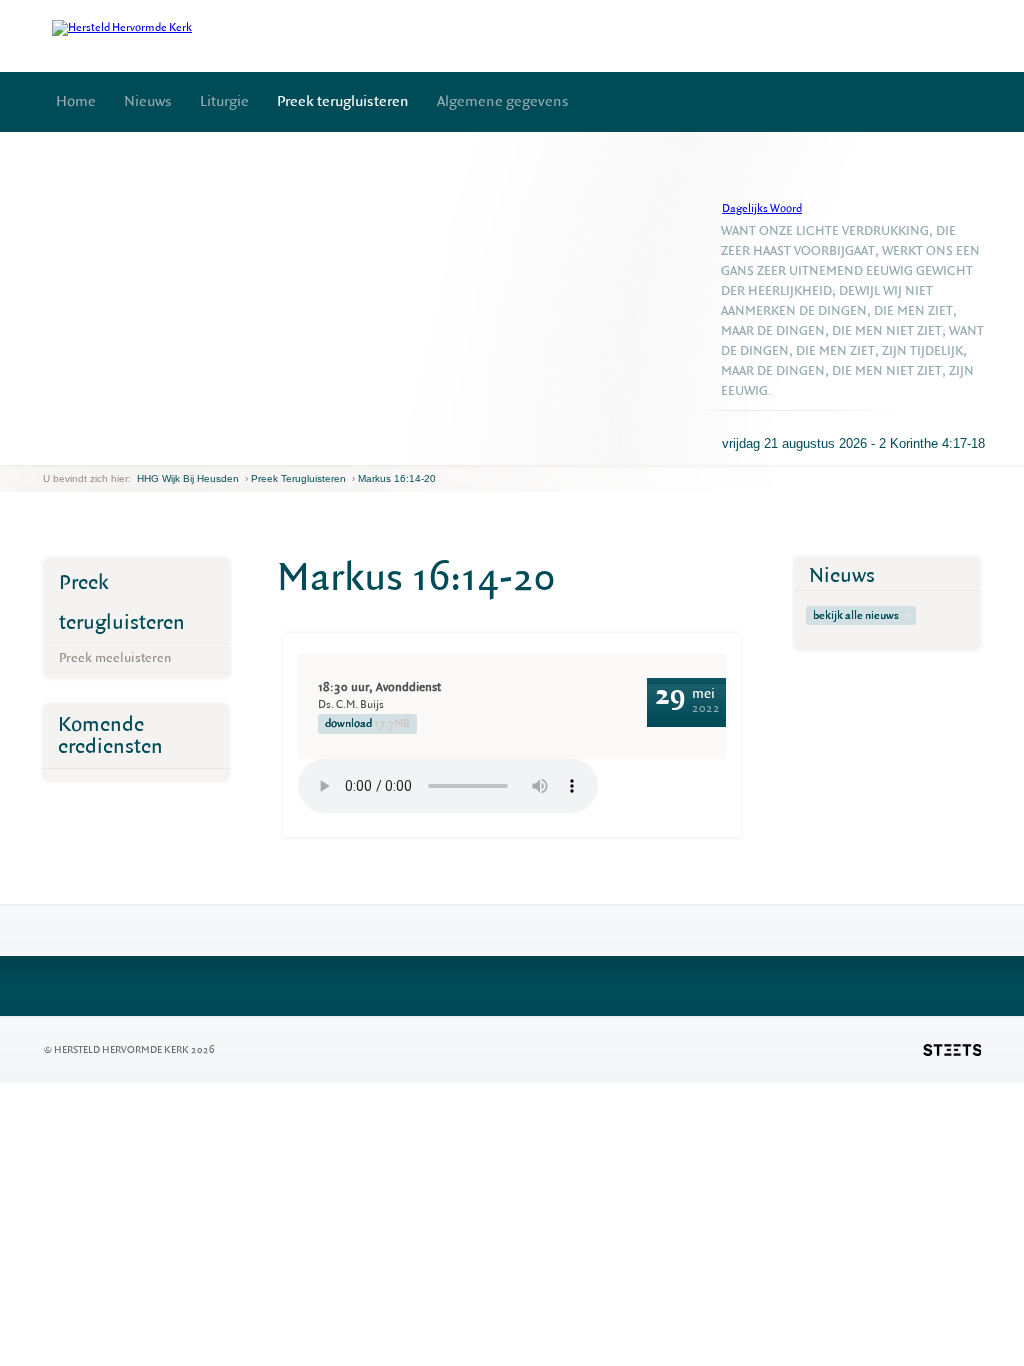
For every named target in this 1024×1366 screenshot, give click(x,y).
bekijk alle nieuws (856, 615)
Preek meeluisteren (115, 657)
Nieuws (148, 101)
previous (48, 449)
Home (76, 101)
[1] (60, 449)
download (367, 723)
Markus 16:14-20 (397, 478)
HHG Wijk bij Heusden (188, 478)
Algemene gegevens (503, 101)
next (72, 449)
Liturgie (224, 101)
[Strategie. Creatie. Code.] (952, 1050)
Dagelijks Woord (762, 208)
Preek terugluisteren (343, 101)
